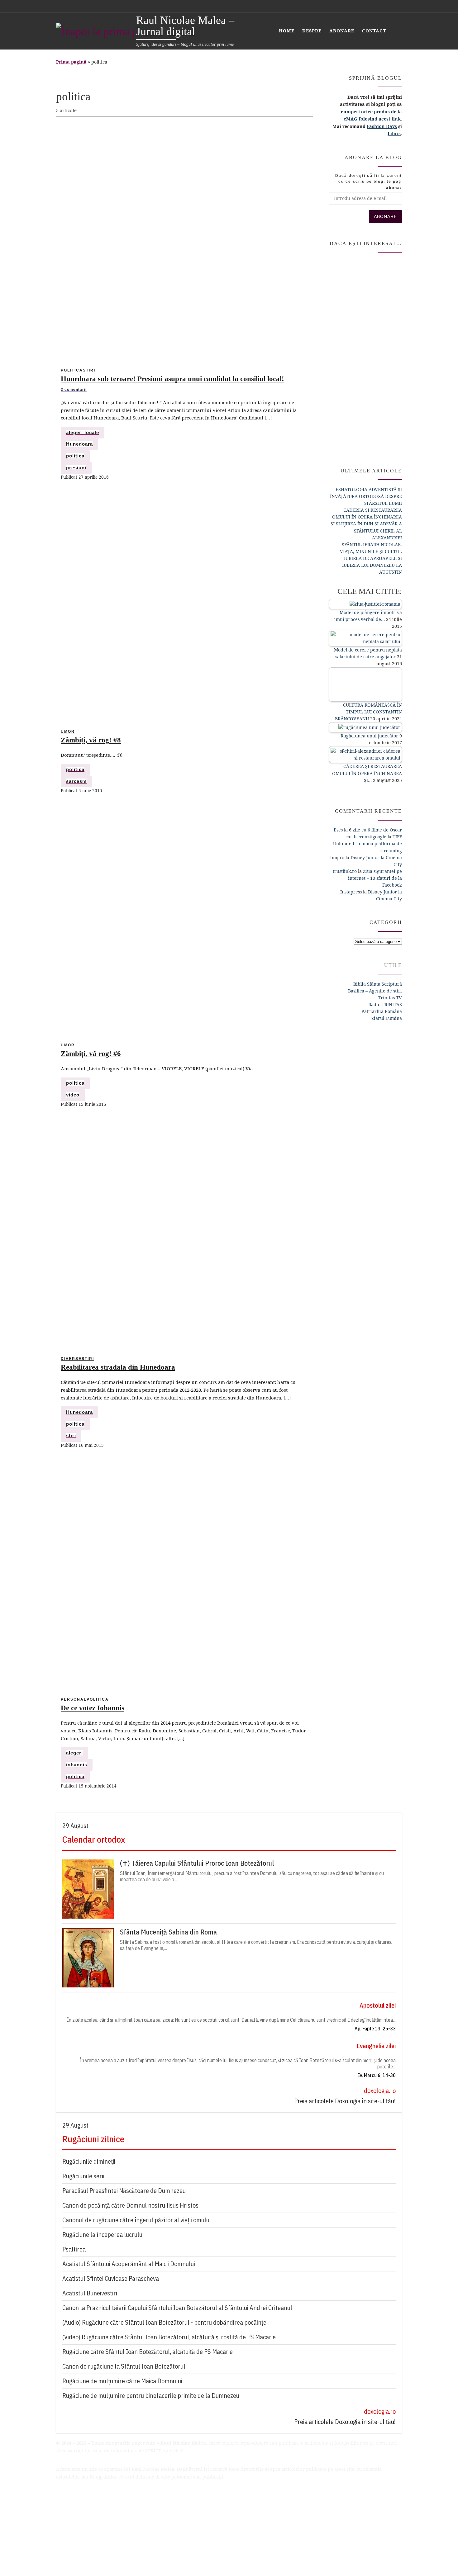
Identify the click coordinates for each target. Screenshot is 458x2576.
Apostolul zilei (378, 2005)
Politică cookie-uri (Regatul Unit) (93, 2532)
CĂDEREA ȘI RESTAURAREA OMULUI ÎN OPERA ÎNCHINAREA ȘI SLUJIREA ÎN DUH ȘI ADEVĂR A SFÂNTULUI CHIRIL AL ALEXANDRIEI (366, 524)
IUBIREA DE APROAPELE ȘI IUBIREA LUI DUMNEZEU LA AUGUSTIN (372, 565)
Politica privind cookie (81, 2511)
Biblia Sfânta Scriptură (378, 984)
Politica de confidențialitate (86, 2503)
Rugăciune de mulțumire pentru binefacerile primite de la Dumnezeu (151, 2396)
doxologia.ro (380, 2091)
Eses (338, 830)
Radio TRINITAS (385, 1004)
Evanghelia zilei (376, 2046)
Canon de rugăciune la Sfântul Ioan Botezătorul (124, 2366)
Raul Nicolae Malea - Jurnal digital (111, 2546)
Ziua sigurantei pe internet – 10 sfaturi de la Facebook (375, 878)
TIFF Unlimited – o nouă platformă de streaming (367, 843)
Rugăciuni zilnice (93, 2139)
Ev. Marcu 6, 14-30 (377, 2075)
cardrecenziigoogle (366, 837)
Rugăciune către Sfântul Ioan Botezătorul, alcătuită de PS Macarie (148, 2352)
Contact (64, 2518)
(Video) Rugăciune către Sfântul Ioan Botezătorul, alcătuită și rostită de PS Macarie (169, 2337)
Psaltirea (74, 2249)
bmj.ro (337, 857)
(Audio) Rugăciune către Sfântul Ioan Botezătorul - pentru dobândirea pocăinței (165, 2322)
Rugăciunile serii (83, 2176)
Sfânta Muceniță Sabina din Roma (168, 1932)
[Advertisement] (365, 357)
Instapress (351, 892)
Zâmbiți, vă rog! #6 (91, 1054)
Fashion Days (382, 126)
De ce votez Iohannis (93, 1708)
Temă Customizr (146, 2559)
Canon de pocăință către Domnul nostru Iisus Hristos (130, 2205)
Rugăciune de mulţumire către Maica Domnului (122, 2381)
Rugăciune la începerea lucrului (103, 2235)
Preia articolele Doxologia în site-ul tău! (345, 2101)
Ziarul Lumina (387, 1018)
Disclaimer (68, 2496)
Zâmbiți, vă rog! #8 (91, 740)
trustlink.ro (345, 871)
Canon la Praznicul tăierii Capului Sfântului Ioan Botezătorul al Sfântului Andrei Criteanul (177, 2308)
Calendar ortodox (94, 1839)
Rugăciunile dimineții (89, 2161)
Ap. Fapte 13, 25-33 (375, 2029)
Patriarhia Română (382, 1011)
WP (92, 2559)
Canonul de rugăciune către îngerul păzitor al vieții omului (136, 2220)
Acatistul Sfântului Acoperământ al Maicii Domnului (129, 2264)
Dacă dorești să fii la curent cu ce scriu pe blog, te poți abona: (369, 182)
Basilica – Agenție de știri (375, 991)
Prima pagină (71, 62)
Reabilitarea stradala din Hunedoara (118, 1367)
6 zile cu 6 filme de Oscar (375, 830)
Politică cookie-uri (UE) (82, 2525)
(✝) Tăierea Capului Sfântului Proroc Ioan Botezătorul (197, 1863)
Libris (394, 133)
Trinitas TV (390, 998)
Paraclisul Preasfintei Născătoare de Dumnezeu (124, 2191)
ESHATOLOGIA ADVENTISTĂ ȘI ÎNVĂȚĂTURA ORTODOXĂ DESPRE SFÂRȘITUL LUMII (366, 496)
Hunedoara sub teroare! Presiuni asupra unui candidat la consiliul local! (172, 379)
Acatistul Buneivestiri (90, 2293)
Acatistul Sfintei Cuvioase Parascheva (111, 2278)
